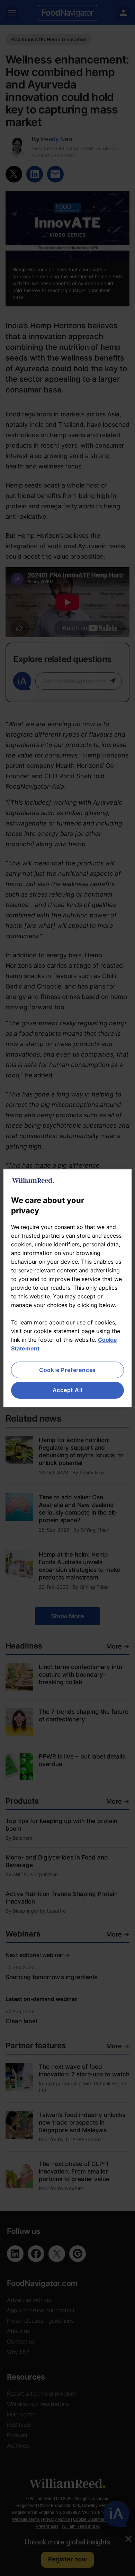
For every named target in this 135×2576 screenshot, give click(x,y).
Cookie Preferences (67, 1370)
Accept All (68, 1390)
